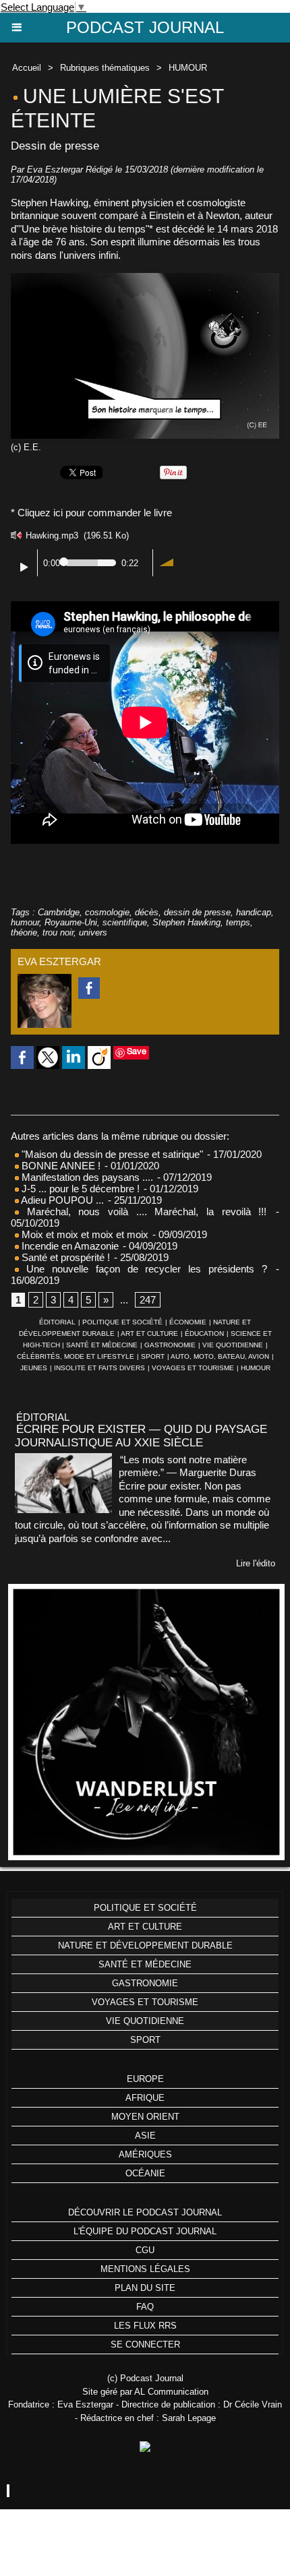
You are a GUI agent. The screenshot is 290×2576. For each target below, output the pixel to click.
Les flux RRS (145, 2326)
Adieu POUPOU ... (61, 1200)
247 (148, 1300)
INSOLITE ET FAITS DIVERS (99, 1368)
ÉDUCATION (204, 1333)
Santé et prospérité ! (64, 1257)
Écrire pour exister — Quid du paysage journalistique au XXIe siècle (141, 1436)
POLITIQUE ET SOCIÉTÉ (122, 1322)
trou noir (58, 932)
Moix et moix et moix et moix (84, 1234)
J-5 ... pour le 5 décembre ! (79, 1189)
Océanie (145, 2173)
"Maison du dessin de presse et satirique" (112, 1154)
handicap (254, 912)
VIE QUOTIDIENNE (233, 1345)
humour (25, 922)
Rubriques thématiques (105, 68)
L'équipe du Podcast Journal (145, 2231)
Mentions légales (145, 2269)
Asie (145, 2136)
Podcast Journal (145, 27)
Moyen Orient (145, 2117)
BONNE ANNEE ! (60, 1166)
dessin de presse (197, 912)
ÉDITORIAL (57, 1322)
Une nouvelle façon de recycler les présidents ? (143, 1269)
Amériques (145, 2154)
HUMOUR (188, 68)
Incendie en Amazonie (69, 1246)
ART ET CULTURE (149, 1333)
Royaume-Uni (71, 922)
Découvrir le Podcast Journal (145, 2212)
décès (147, 912)
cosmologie (107, 912)
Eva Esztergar (55, 170)
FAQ (145, 2307)
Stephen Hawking (186, 922)
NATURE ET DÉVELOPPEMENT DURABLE (145, 1945)
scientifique (125, 922)
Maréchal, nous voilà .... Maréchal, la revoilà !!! (143, 1212)
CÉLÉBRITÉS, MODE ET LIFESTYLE (76, 1356)
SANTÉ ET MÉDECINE (102, 1345)
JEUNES (34, 1368)
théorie (24, 932)
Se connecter (145, 2344)
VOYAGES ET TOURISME (193, 1368)
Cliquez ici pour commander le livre (95, 513)
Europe (145, 2079)
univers (93, 932)
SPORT (153, 1356)
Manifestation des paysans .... (86, 1177)
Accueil (27, 68)
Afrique (145, 2098)
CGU (145, 2250)
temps (238, 922)
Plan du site (145, 2288)
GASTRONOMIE (170, 1345)
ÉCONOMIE (188, 1322)
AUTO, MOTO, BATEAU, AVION (220, 1356)
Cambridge (59, 912)
